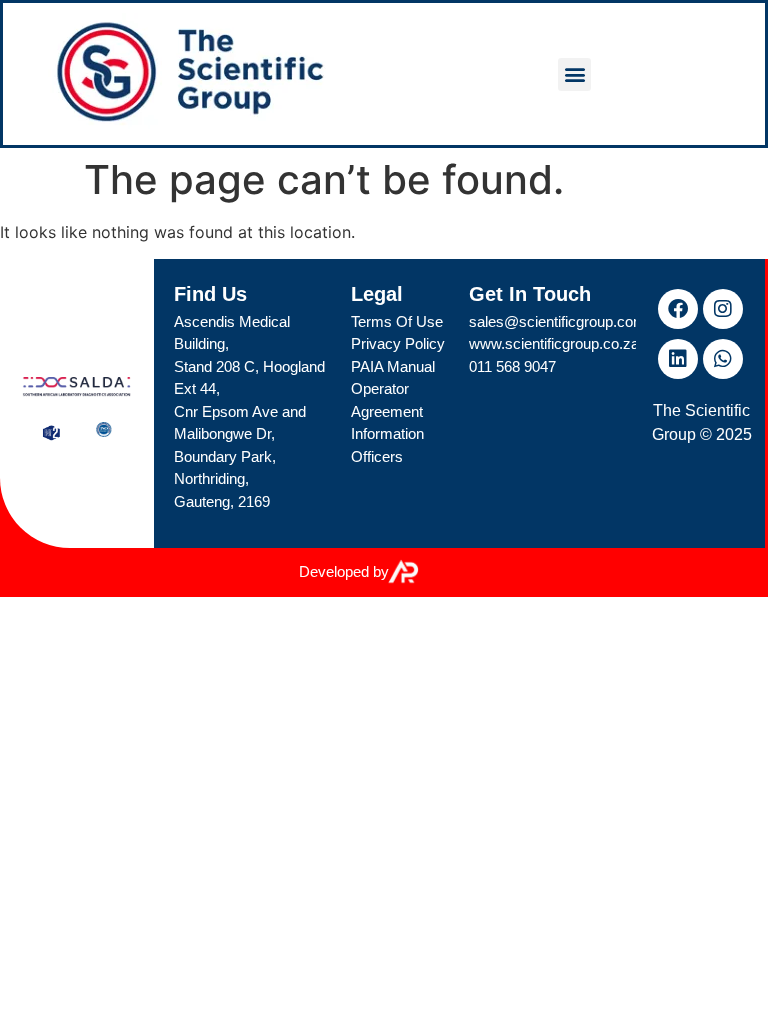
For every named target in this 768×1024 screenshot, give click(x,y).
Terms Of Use (397, 321)
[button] (574, 74)
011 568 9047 (512, 366)
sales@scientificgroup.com (557, 321)
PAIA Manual (393, 366)
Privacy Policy (398, 343)
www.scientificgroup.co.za (554, 343)
